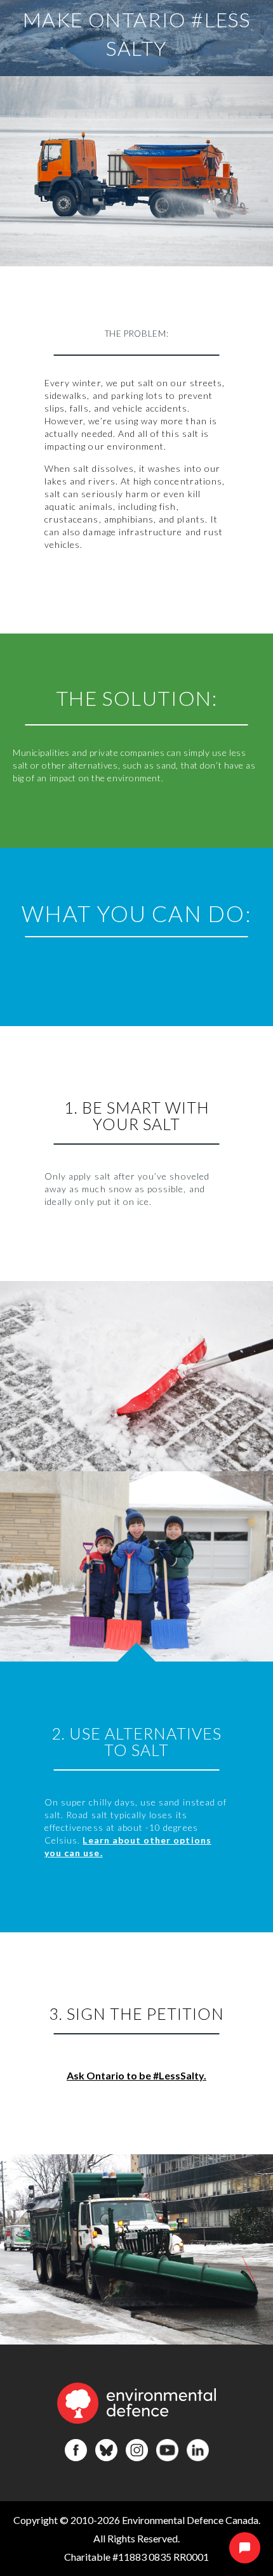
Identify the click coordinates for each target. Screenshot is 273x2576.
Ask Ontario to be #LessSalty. (136, 2075)
